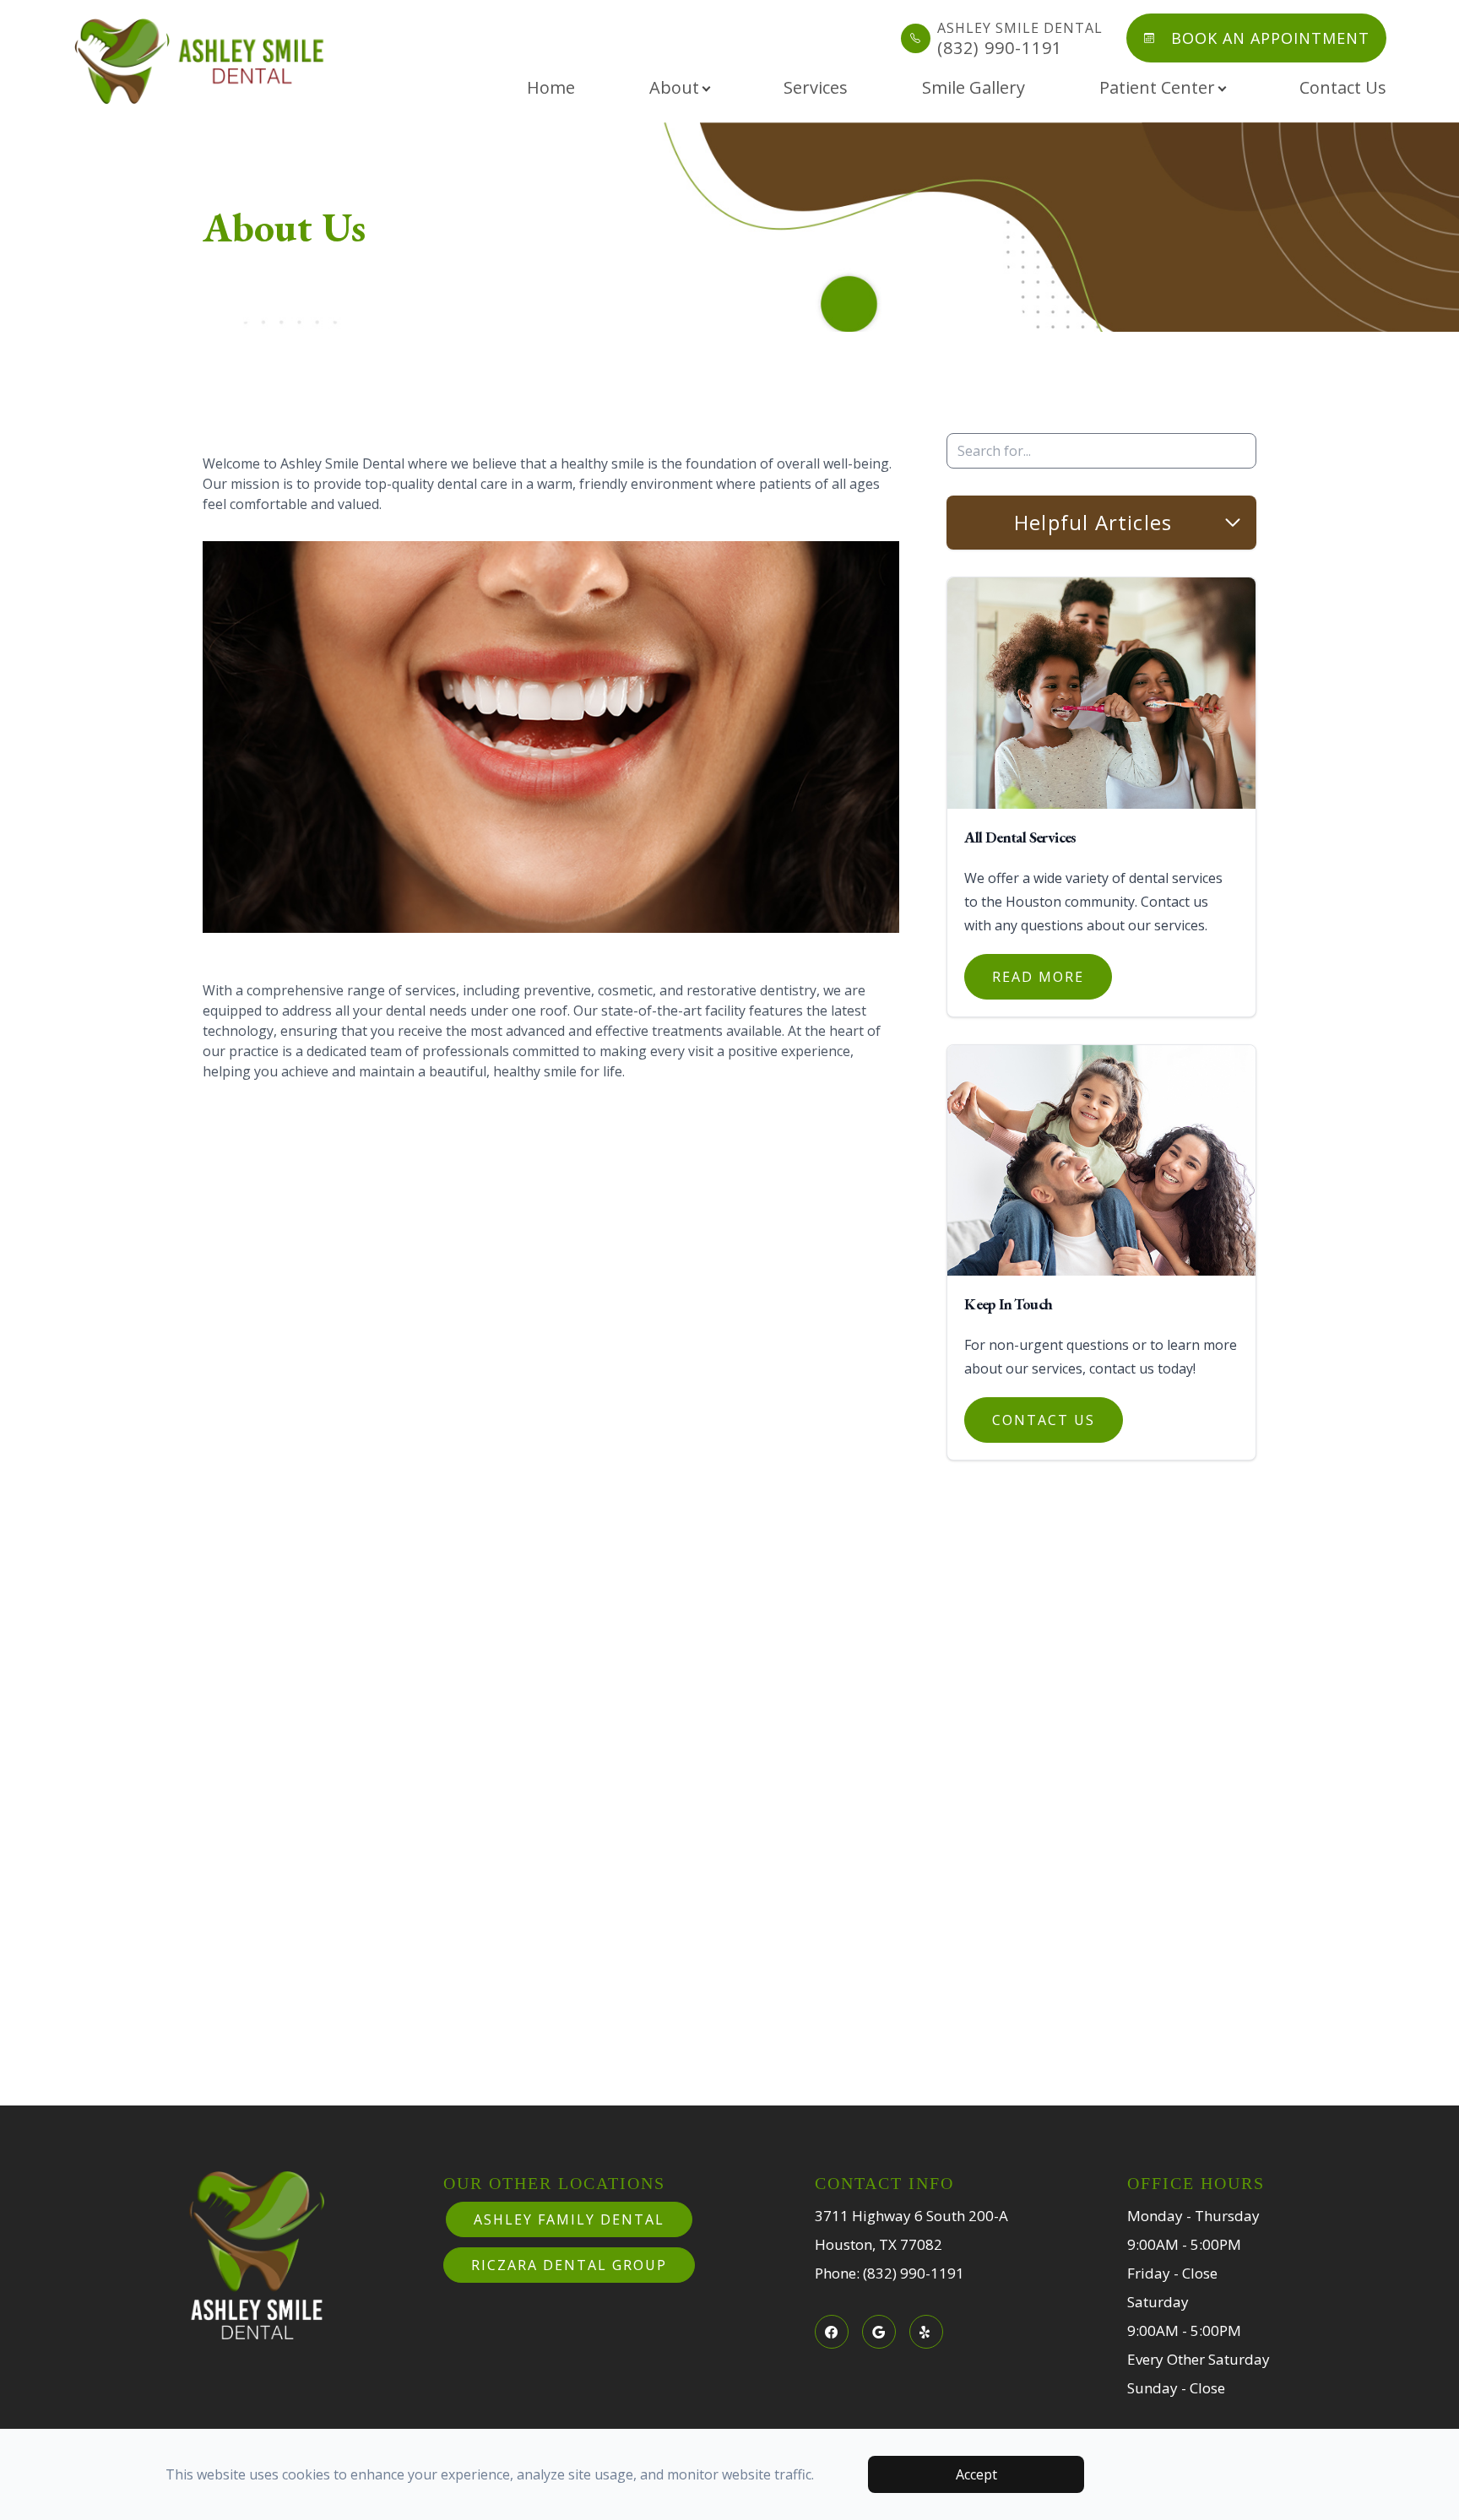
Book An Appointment (1270, 38)
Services (816, 87)
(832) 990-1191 (1020, 38)
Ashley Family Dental (569, 2219)
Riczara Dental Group (569, 2265)
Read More (1038, 977)
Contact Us (1343, 87)
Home (551, 87)
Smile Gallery (974, 87)
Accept (976, 2474)
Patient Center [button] (1157, 87)
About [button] (674, 87)
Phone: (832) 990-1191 (890, 2273)
